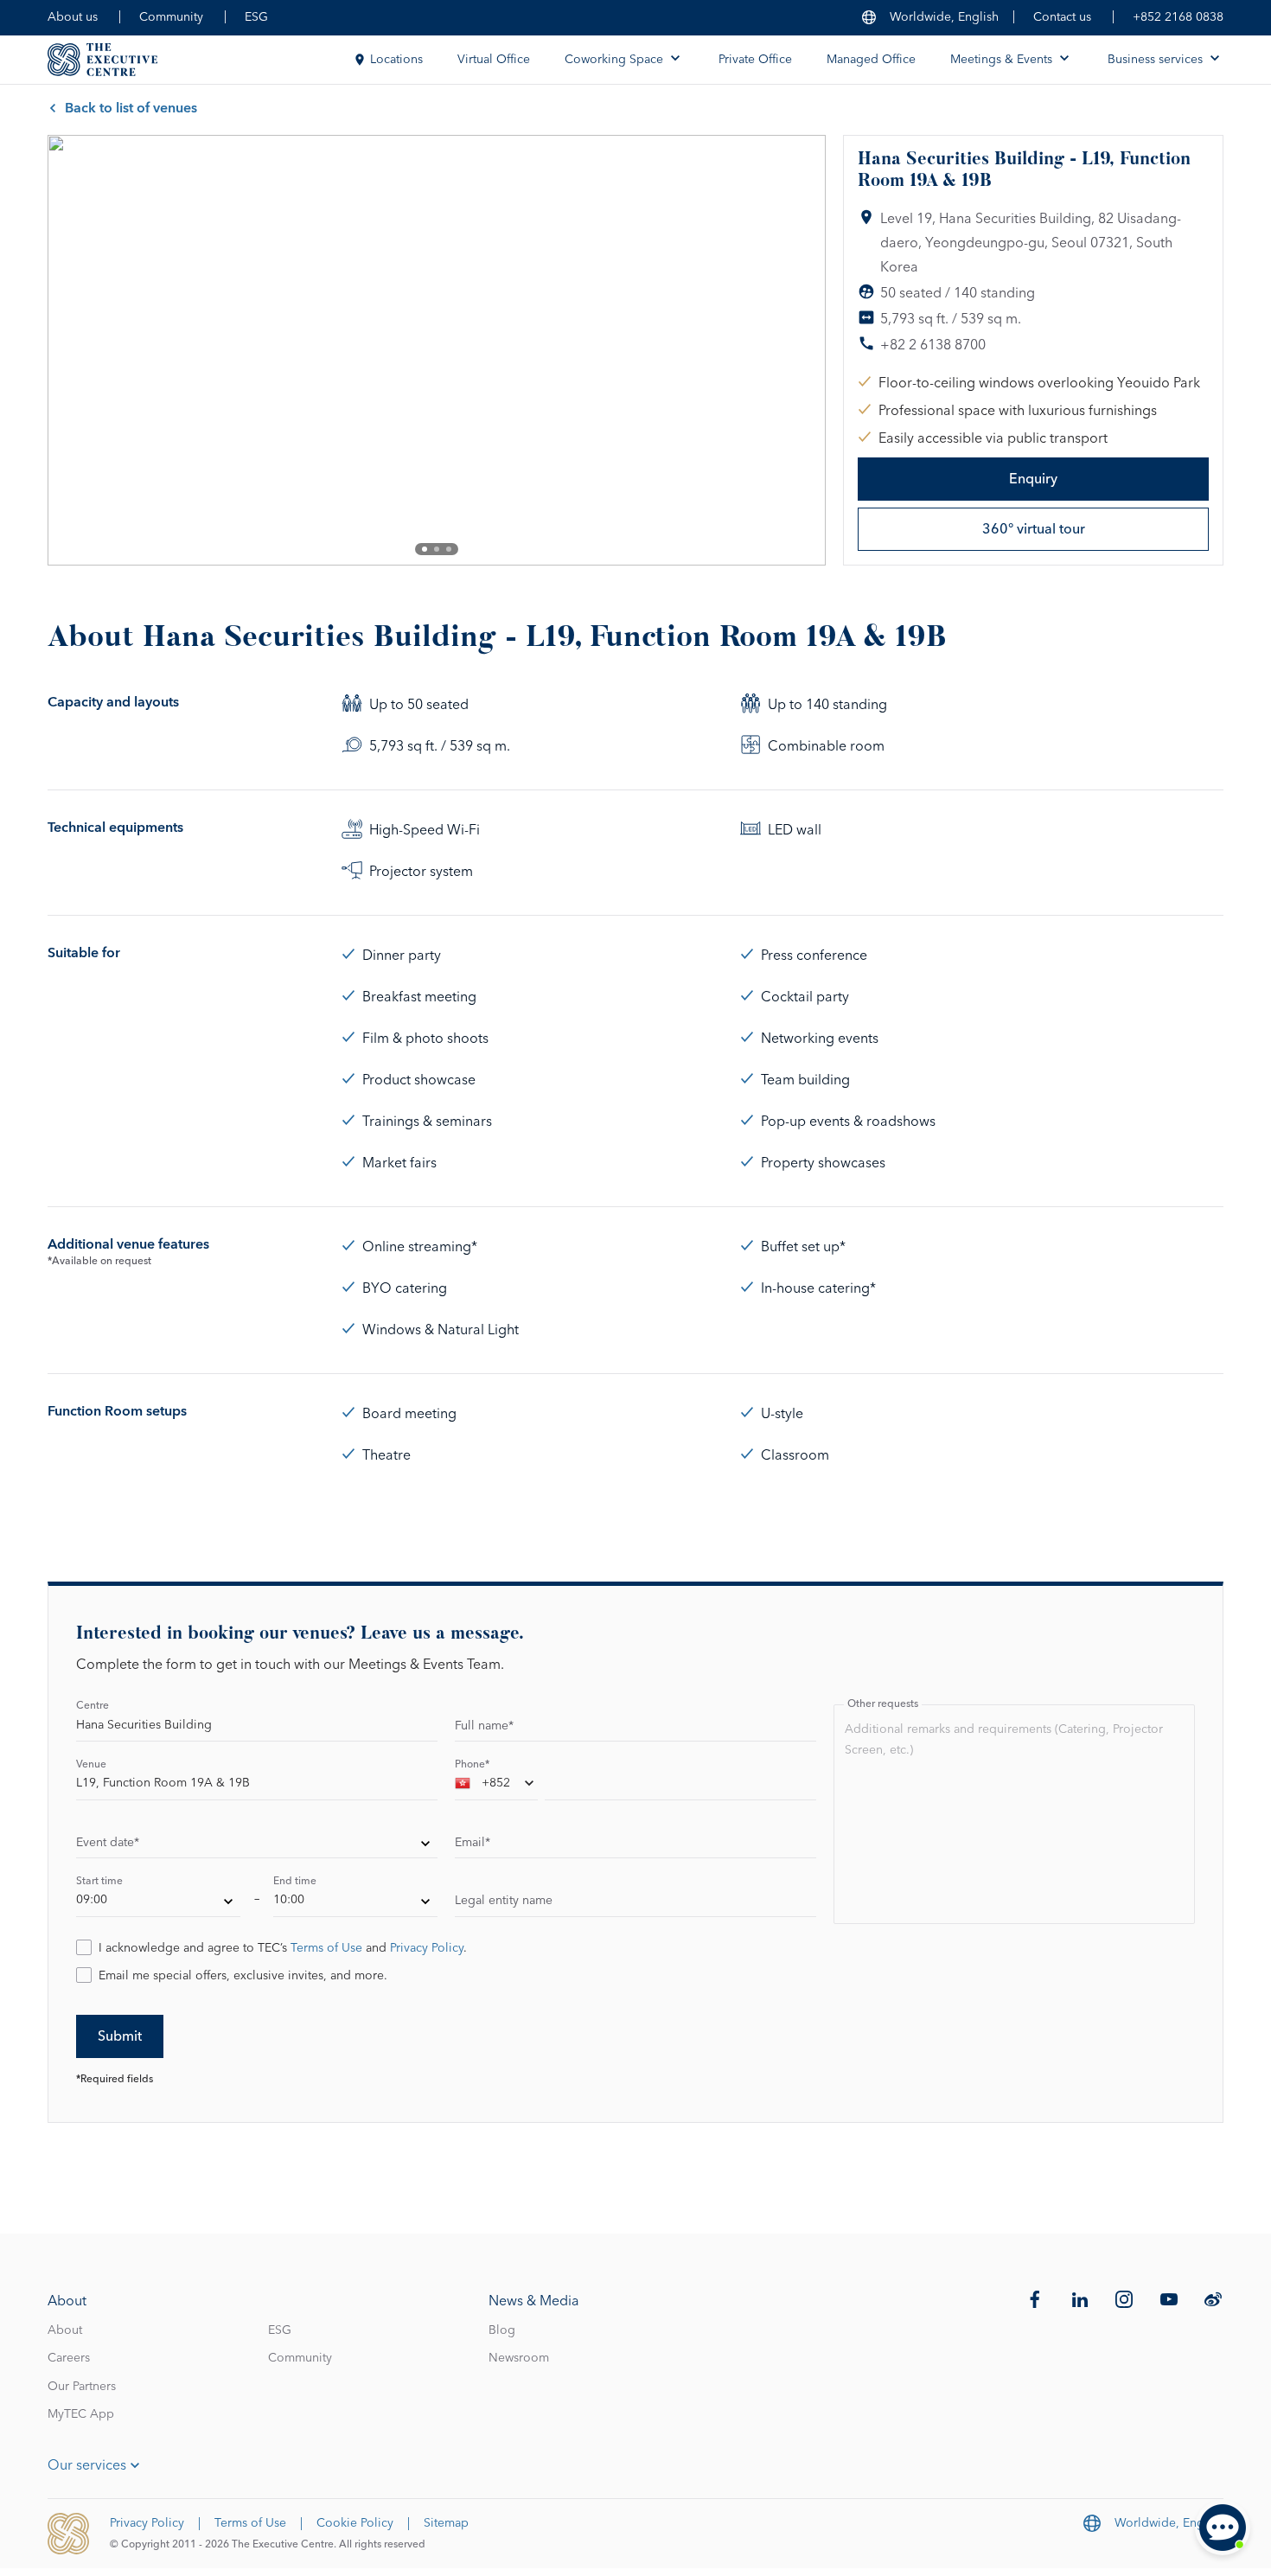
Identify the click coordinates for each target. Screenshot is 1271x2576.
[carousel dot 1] (425, 549)
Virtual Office (494, 60)
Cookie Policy (355, 2523)
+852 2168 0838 (1178, 17)
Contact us (1062, 17)
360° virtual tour (1034, 529)
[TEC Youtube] (1169, 2299)
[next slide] (798, 350)
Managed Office (871, 60)
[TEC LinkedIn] (1080, 2299)
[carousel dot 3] (449, 549)
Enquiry (1033, 479)
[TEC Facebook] (1035, 2299)
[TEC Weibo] (1213, 2299)
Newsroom (519, 2358)
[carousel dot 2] (437, 549)
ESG (256, 17)
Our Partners (82, 2387)
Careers (69, 2358)
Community (171, 17)
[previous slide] (75, 350)
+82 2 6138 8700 (933, 345)
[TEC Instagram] (1124, 2299)
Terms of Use (326, 1948)
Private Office (755, 60)
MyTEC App (81, 2414)
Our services (87, 2465)
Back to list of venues (131, 108)
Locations (396, 60)
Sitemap (446, 2523)
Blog (502, 2330)
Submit (120, 2036)
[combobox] (496, 1787)
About (65, 2330)
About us (73, 17)
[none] (257, 1845)
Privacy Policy (427, 1948)
